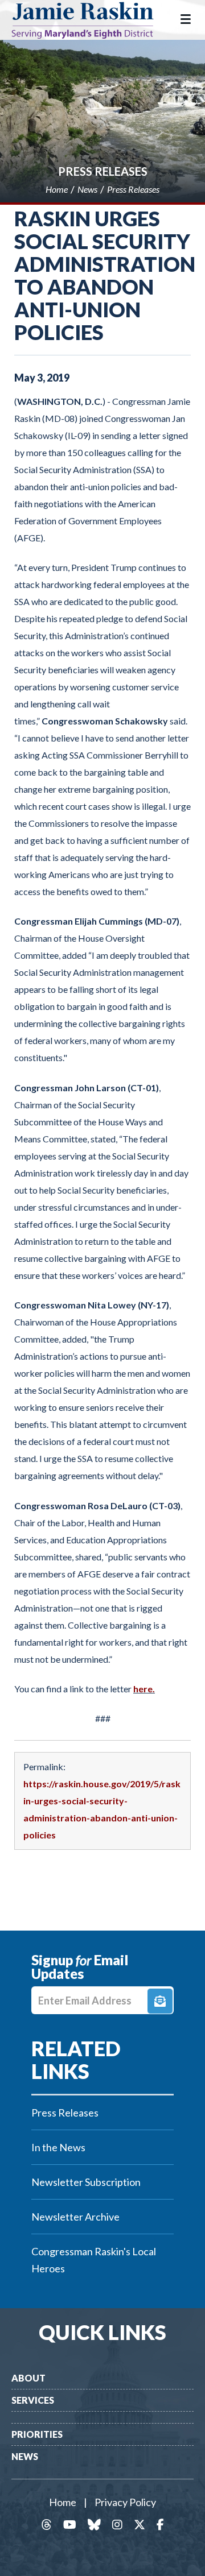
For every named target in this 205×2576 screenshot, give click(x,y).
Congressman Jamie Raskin (91, 20)
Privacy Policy (125, 2502)
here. (144, 1689)
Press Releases (103, 171)
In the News (58, 2147)
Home (63, 2502)
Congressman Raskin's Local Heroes (94, 2260)
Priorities (37, 2434)
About (28, 2378)
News (25, 2456)
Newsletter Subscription (86, 2182)
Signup (160, 2001)
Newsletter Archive (75, 2217)
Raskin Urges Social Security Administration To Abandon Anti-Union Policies (105, 275)
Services (33, 2400)
